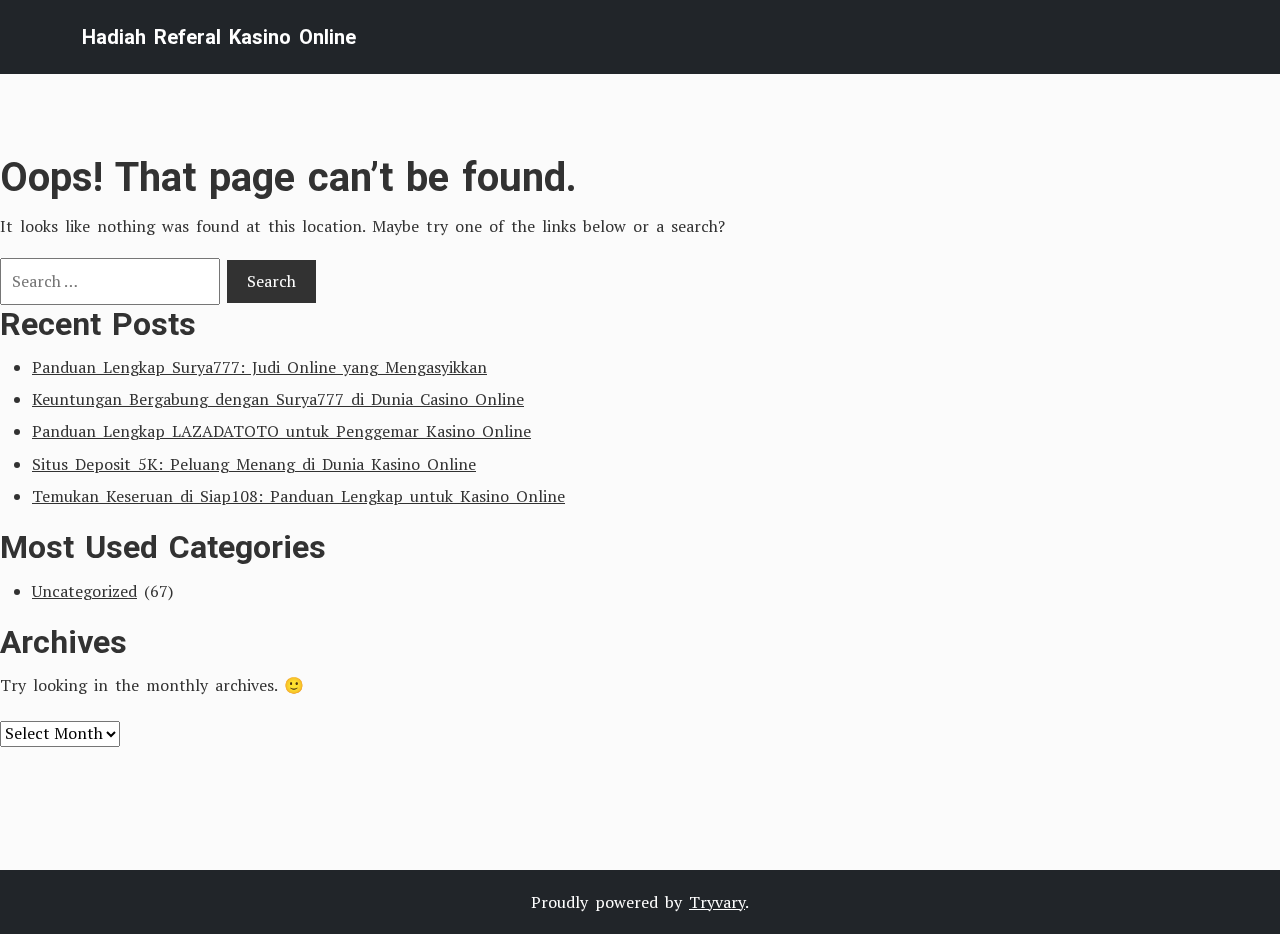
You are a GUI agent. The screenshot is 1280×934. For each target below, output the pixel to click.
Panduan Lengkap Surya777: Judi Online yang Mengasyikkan (259, 367)
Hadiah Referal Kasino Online (219, 37)
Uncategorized (84, 591)
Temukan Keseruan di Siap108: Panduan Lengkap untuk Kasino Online (298, 496)
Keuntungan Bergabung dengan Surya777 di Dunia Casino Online (278, 399)
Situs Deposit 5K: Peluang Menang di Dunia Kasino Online (254, 464)
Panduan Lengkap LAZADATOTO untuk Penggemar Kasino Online (281, 431)
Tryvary (717, 902)
